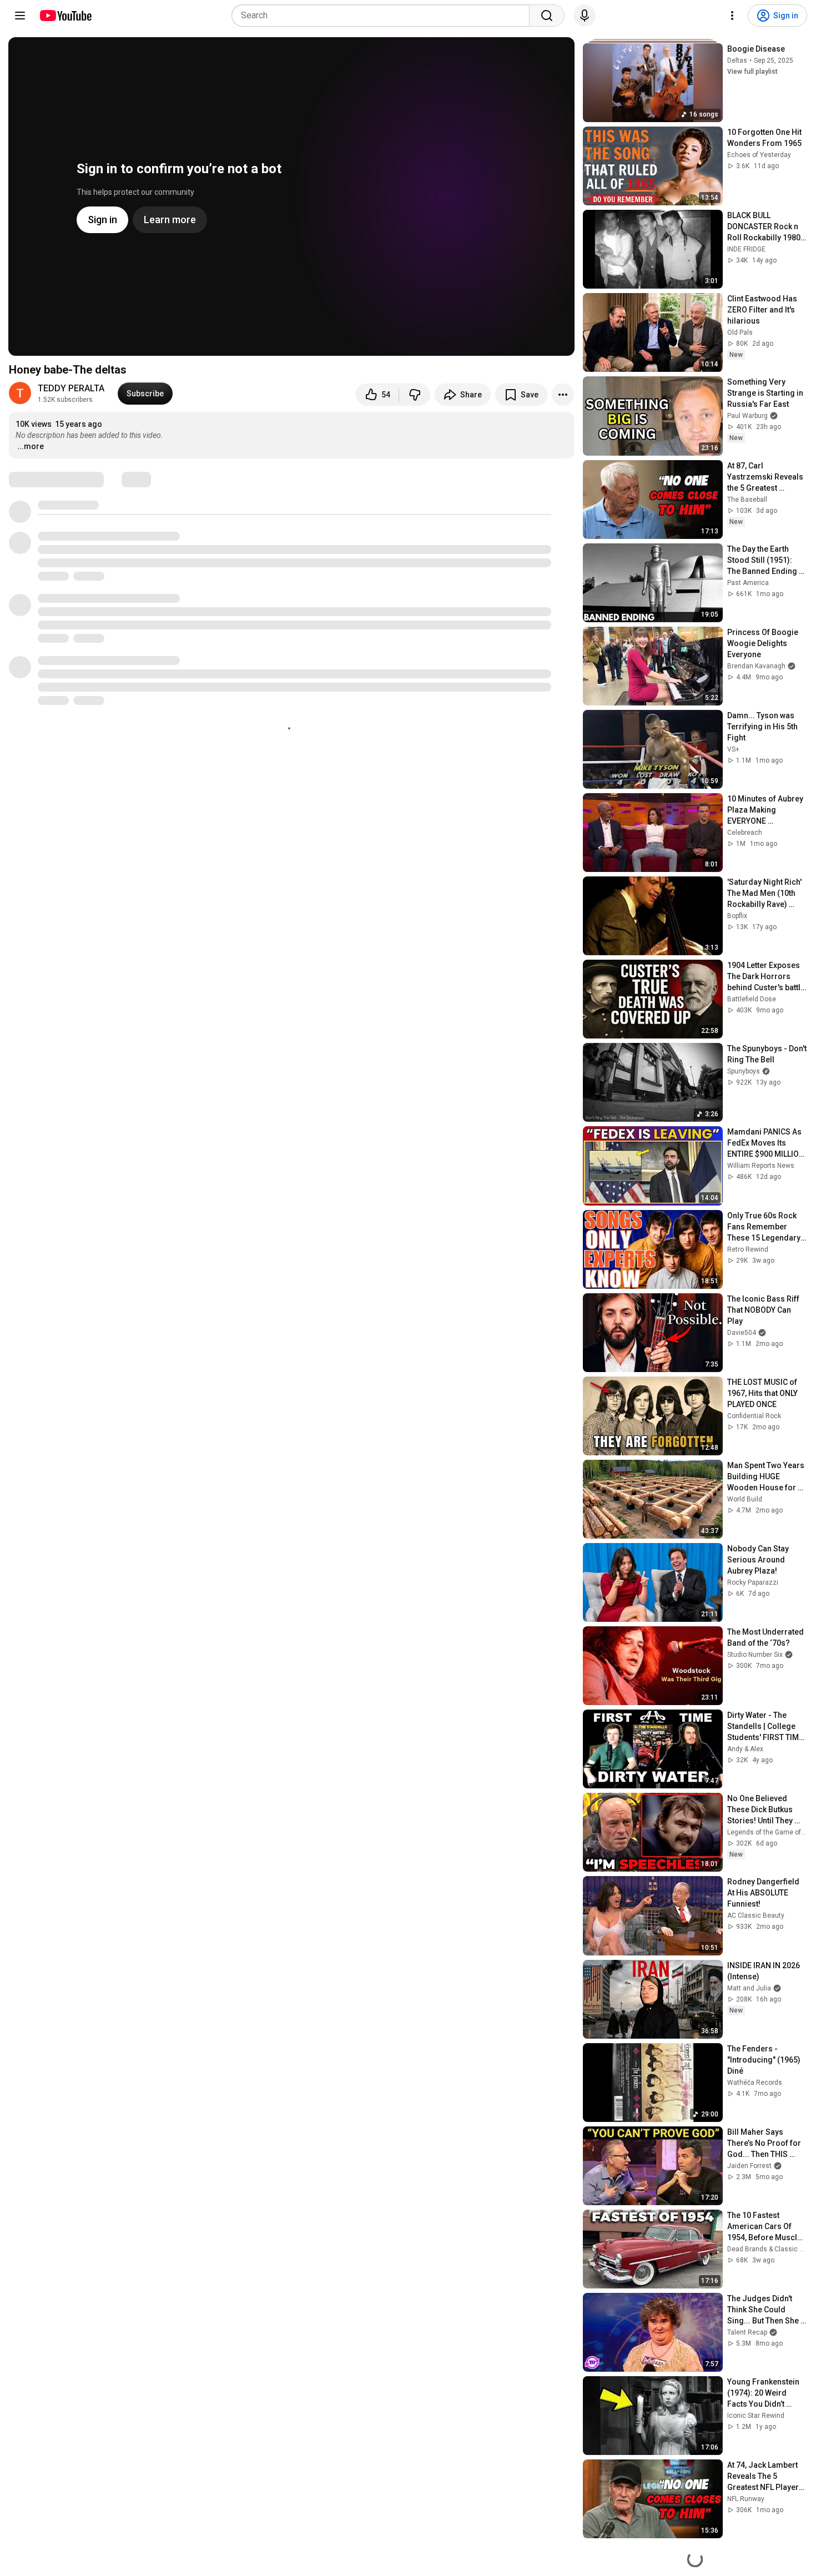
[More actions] (563, 395)
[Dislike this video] (415, 395)
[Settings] (732, 16)
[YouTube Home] (65, 16)
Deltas (737, 61)
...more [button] (31, 446)
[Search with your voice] (585, 16)
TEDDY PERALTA (71, 388)
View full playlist (752, 72)
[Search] (547, 16)
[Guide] (20, 16)
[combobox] (384, 16)
